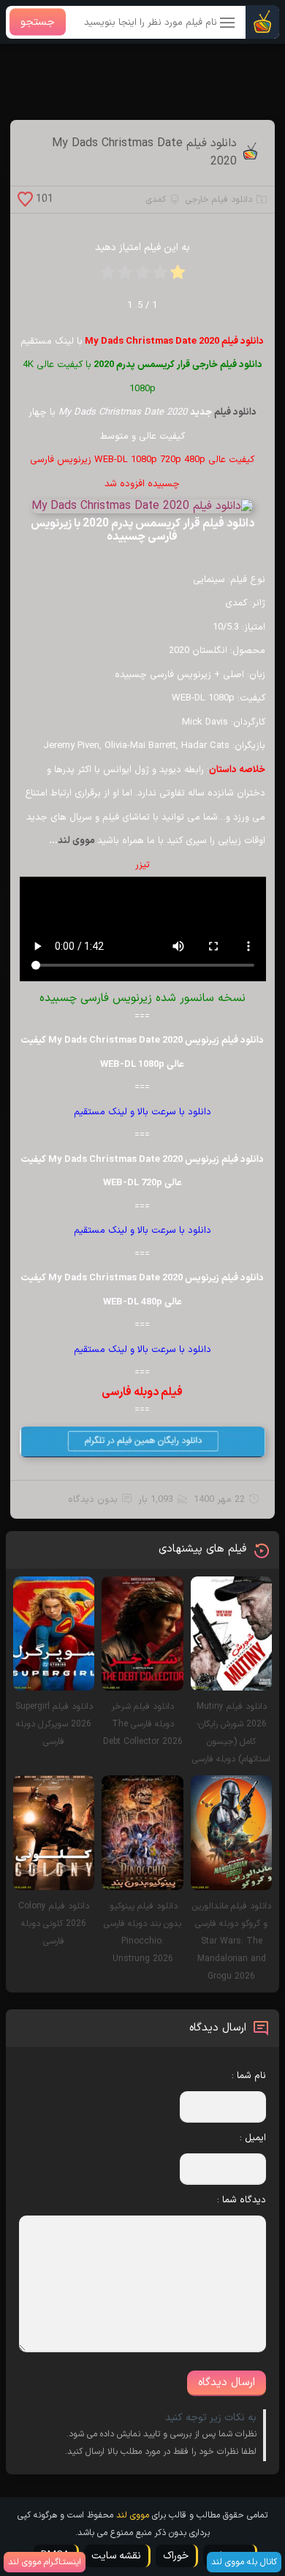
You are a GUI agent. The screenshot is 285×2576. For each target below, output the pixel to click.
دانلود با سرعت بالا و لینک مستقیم (142, 1112)
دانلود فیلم (235, 412)
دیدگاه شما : (242, 2200)
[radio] (178, 277)
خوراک (176, 2556)
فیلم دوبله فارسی (142, 1392)
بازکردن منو (228, 24)
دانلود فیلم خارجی (219, 200)
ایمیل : (253, 2138)
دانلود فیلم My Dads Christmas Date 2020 (144, 153)
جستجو (38, 22)
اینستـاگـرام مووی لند (45, 2562)
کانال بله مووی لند (244, 2562)
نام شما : (249, 2076)
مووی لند (77, 841)
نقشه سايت (116, 2556)
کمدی (156, 200)
